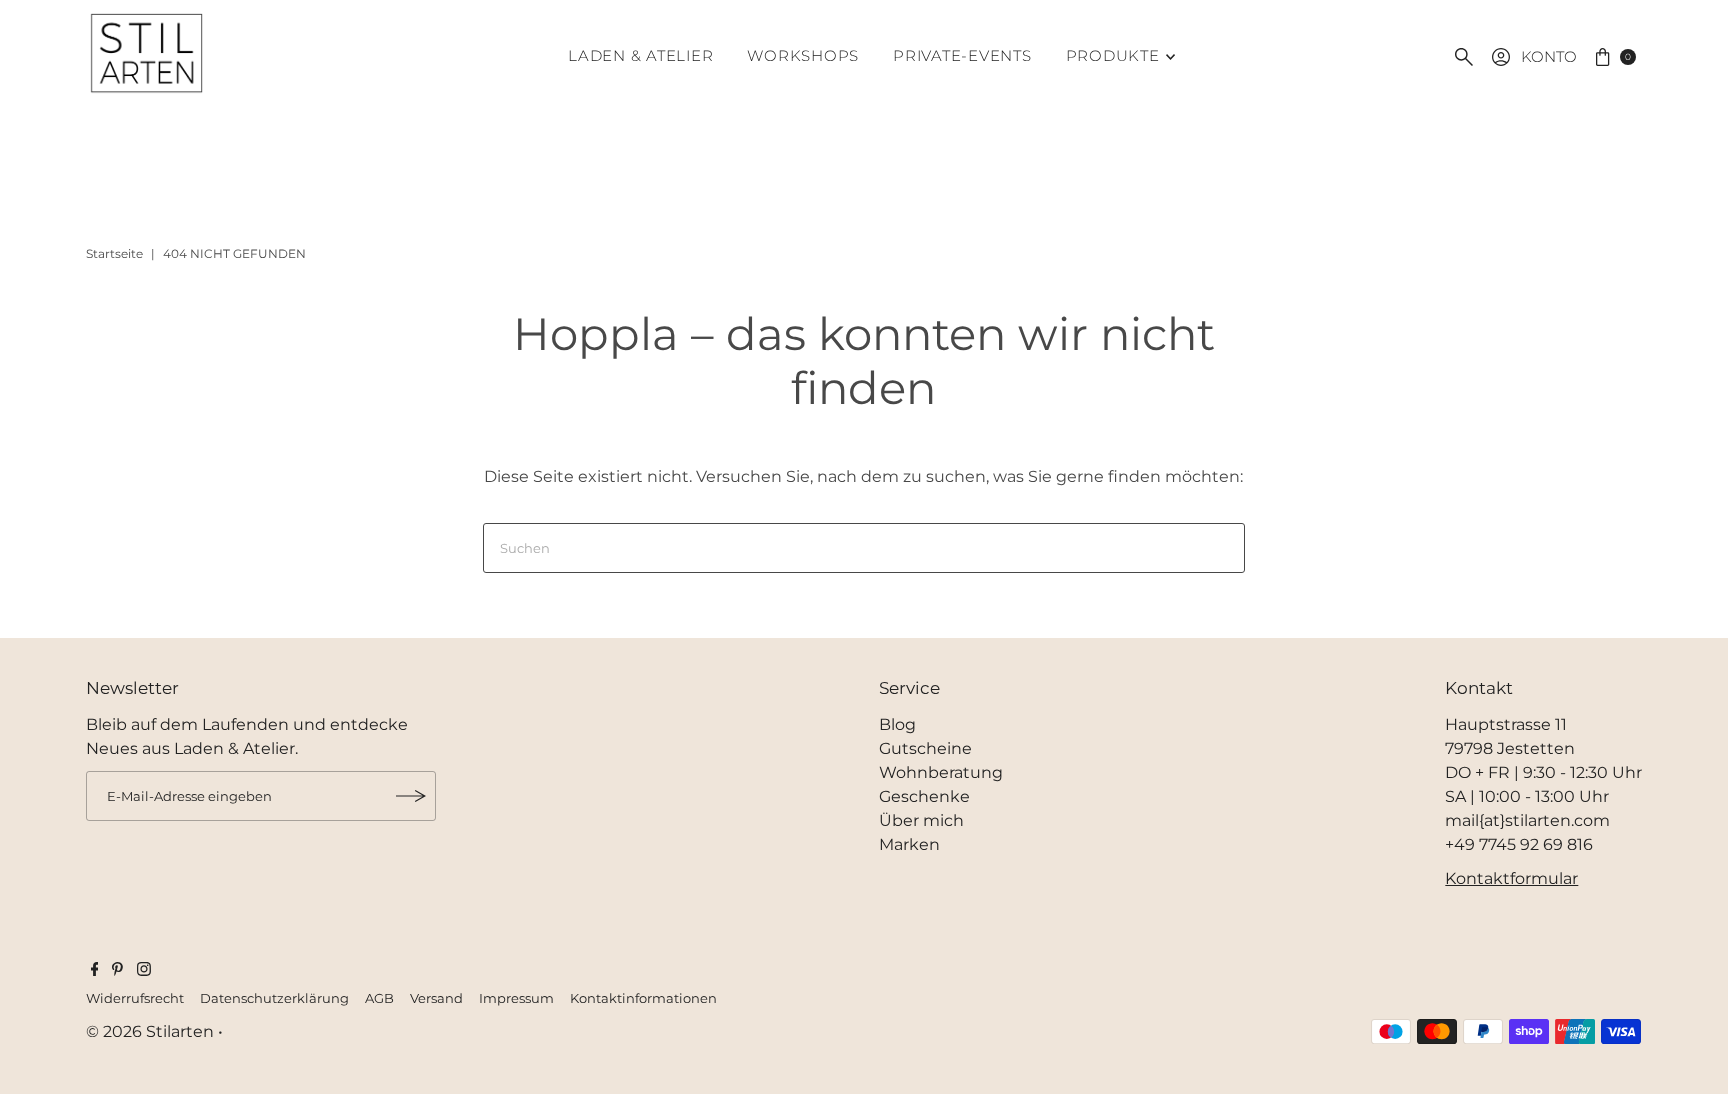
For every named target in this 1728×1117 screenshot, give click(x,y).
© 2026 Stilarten (152, 1031)
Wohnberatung (941, 772)
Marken (909, 844)
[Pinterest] (117, 971)
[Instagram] (144, 971)
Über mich (921, 820)
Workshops (803, 55)
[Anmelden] (411, 796)
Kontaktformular (1511, 878)
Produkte (1113, 55)
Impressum (516, 998)
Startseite (114, 253)
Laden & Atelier (640, 55)
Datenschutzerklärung (274, 998)
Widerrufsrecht (135, 998)
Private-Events (962, 55)
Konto (1549, 56)
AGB (379, 998)
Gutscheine (925, 748)
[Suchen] (1464, 57)
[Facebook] (95, 971)
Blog (897, 724)
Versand (436, 998)
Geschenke (924, 796)
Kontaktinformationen (643, 998)
